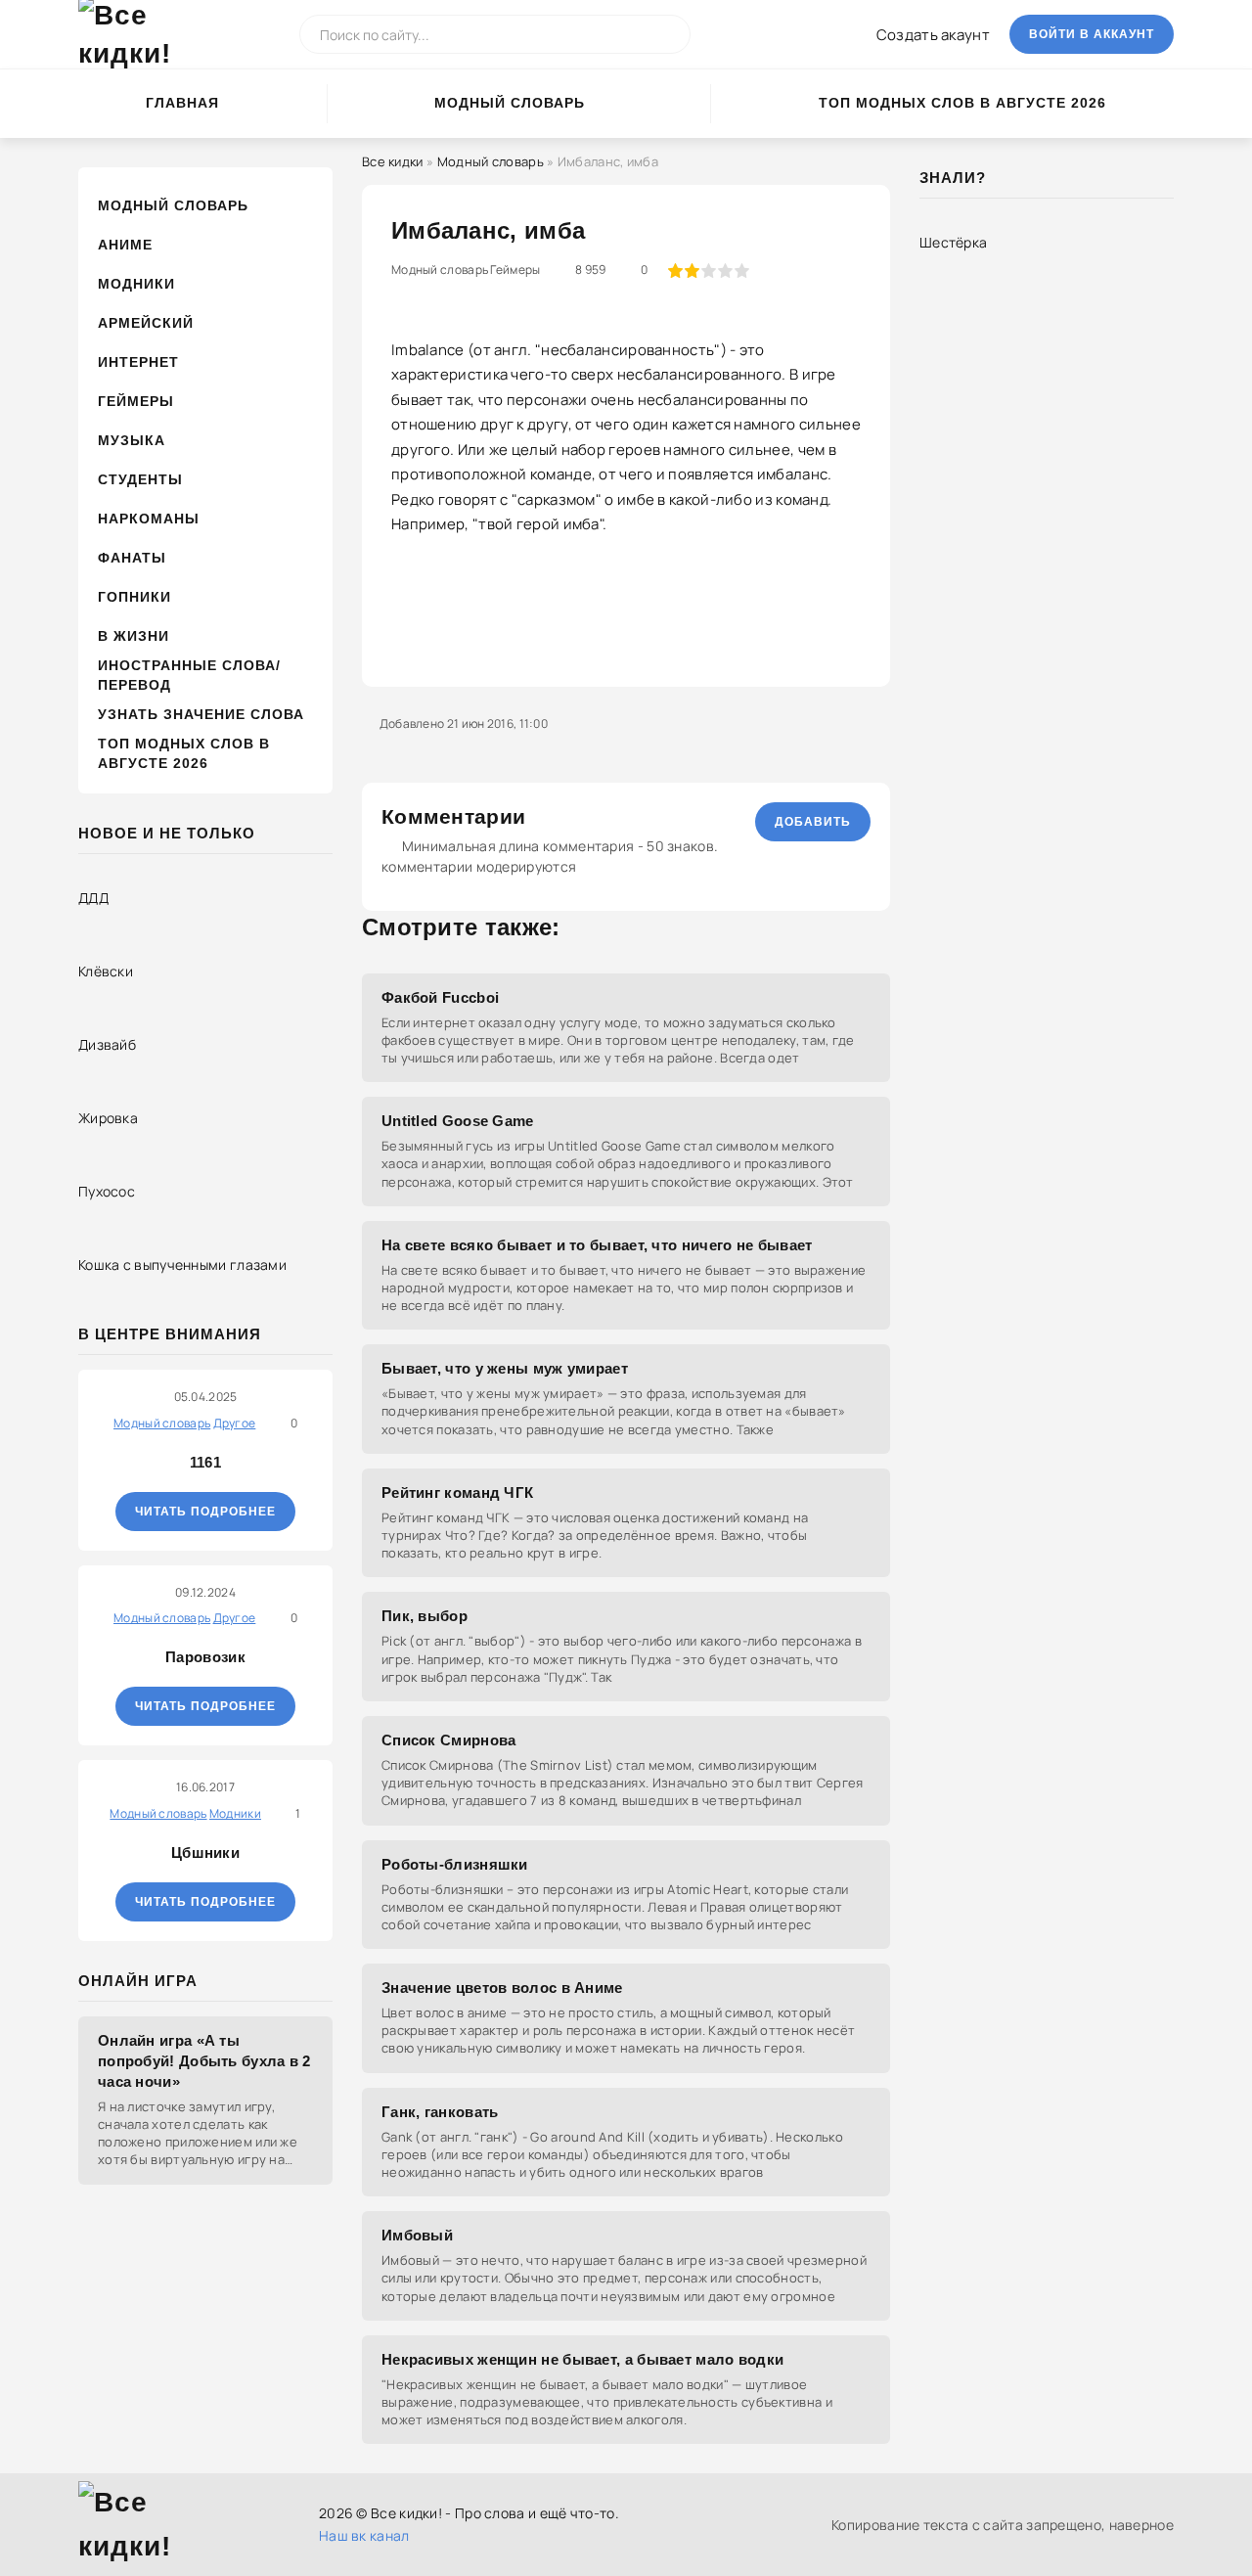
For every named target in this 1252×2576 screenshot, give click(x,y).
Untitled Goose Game (458, 1121)
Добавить (813, 822)
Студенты (140, 479)
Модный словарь (510, 103)
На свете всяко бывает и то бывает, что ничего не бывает (597, 1245)
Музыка (132, 440)
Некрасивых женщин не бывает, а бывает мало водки (582, 2359)
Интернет (138, 362)
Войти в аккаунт (1092, 34)
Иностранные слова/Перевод (189, 675)
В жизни (134, 636)
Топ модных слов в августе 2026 (962, 103)
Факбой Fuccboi (440, 997)
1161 (205, 1462)
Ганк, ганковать (440, 2112)
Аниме (125, 245)
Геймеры (136, 401)
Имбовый (417, 2235)
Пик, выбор (425, 1616)
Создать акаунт (933, 35)
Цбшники (205, 1853)
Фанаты (132, 558)
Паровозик (205, 1657)
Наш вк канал (364, 2535)
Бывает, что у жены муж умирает (505, 1368)
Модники (136, 284)
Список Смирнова (449, 1740)
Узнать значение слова (201, 714)
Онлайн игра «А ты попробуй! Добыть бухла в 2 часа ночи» (204, 2061)
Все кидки (393, 161)
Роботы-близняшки (455, 1864)
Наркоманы (149, 519)
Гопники (134, 597)
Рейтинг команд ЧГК (457, 1492)
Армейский (146, 323)
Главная (182, 103)
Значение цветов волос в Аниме (502, 1988)
